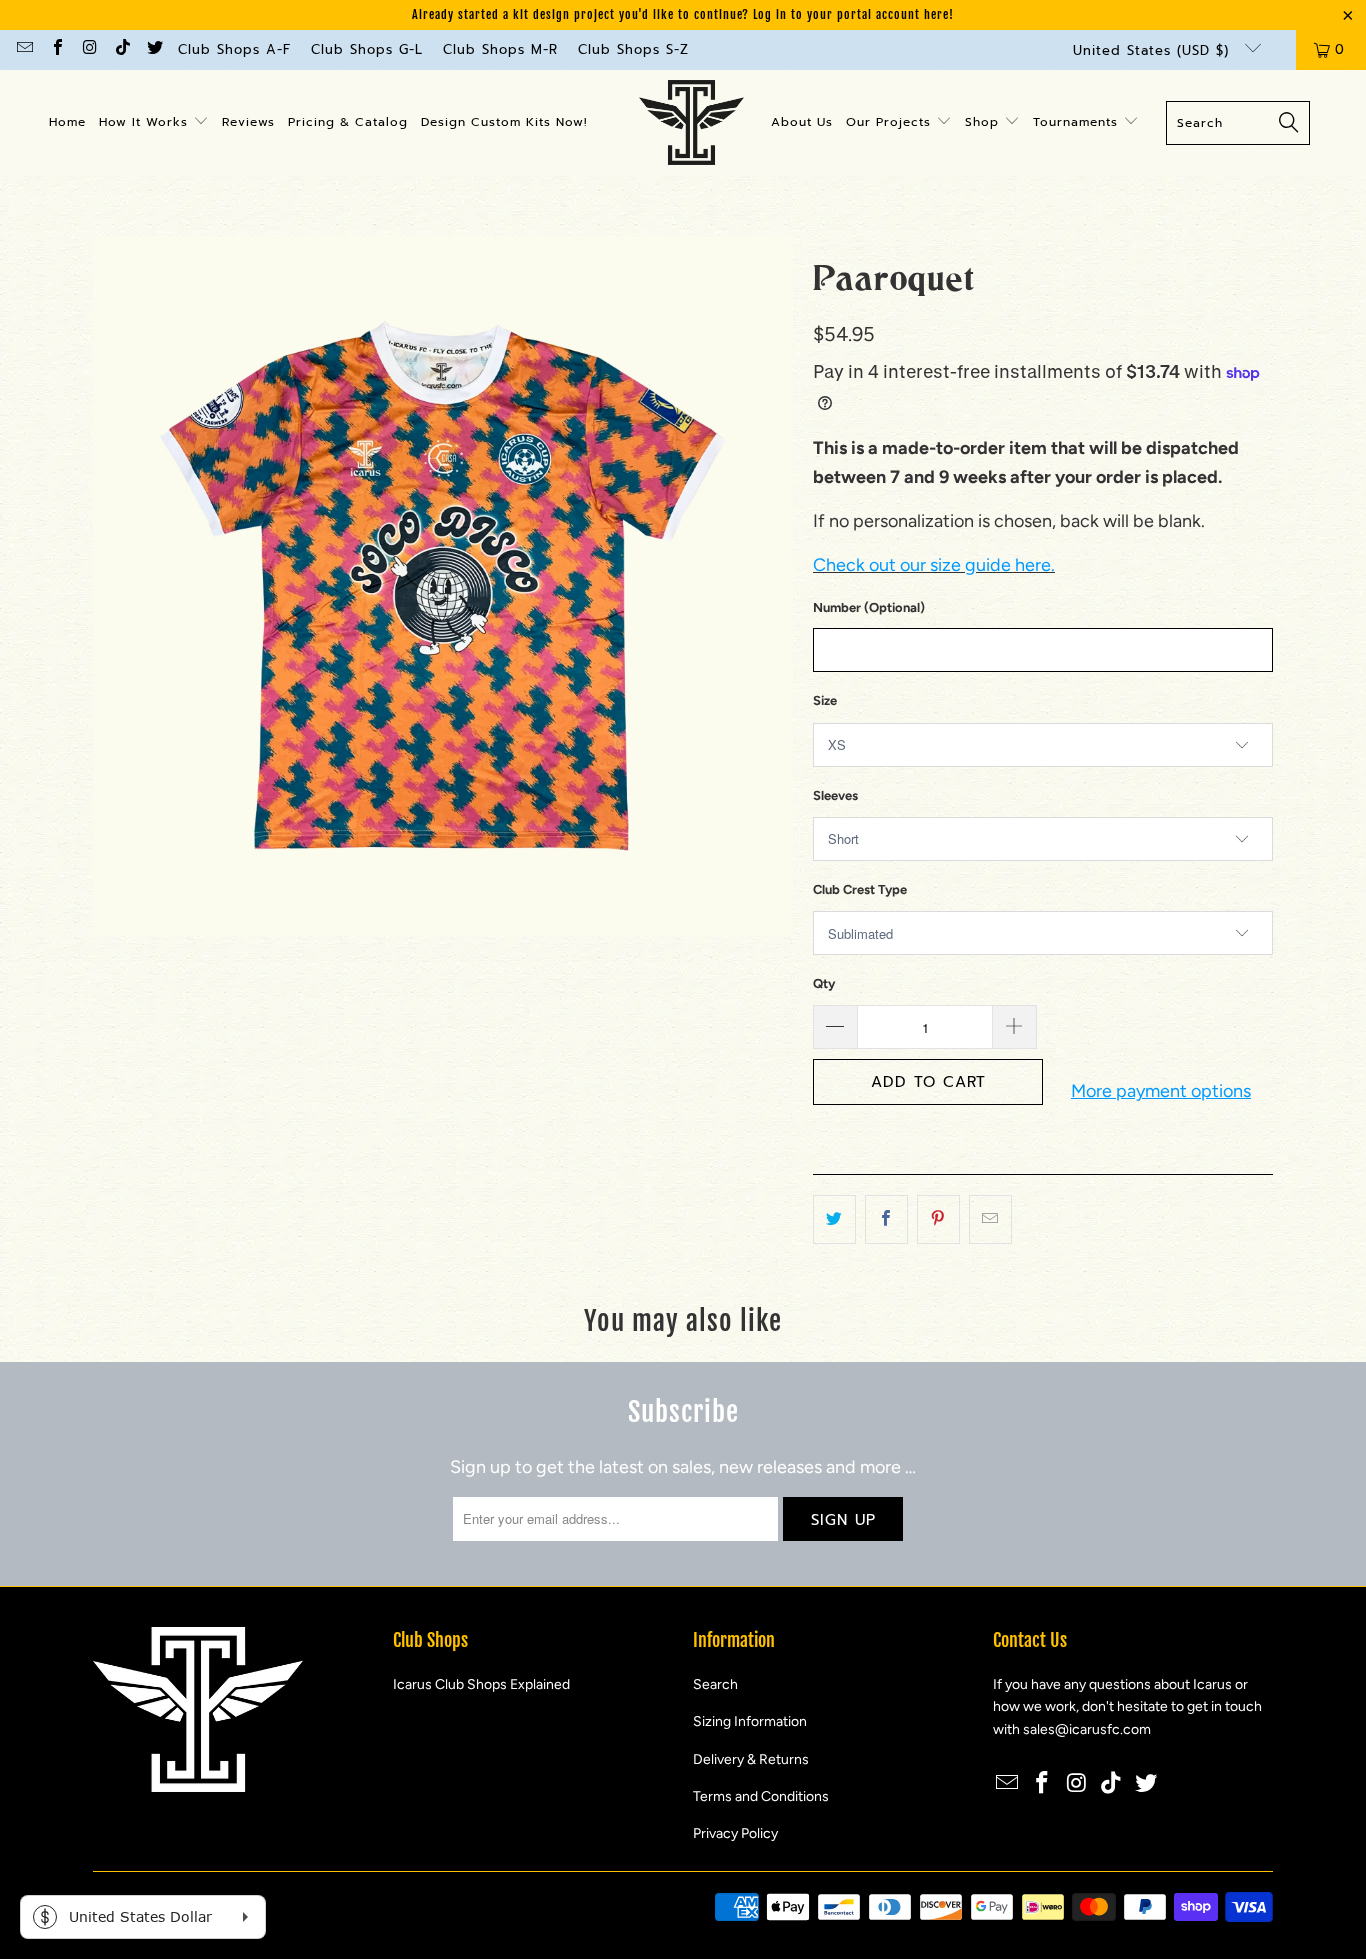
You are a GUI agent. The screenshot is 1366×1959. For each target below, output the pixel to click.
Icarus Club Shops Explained (481, 1684)
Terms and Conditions (761, 1796)
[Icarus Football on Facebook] (56, 49)
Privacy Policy (735, 1833)
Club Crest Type (860, 889)
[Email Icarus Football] (24, 49)
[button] (154, 123)
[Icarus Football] (691, 123)
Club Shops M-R (500, 49)
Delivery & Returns (751, 1759)
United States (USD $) (1154, 50)
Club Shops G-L (367, 49)
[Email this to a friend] (990, 1219)
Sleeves (835, 795)
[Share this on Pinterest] (938, 1219)
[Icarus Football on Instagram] (89, 49)
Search (715, 1684)
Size (825, 700)
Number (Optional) (869, 607)
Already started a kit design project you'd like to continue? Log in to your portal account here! (683, 14)
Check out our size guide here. (934, 565)
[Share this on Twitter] (834, 1219)
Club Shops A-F (234, 49)
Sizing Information (750, 1721)
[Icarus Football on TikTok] (121, 49)
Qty (824, 983)
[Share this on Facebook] (886, 1219)
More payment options (1161, 1091)
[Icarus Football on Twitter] (154, 49)
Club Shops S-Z (633, 49)
